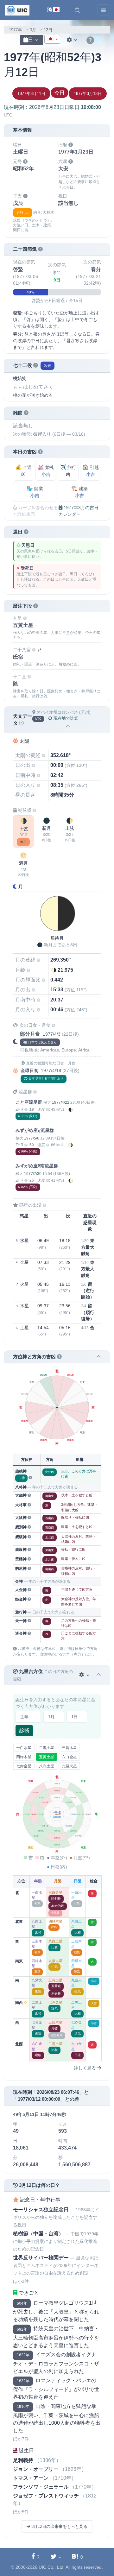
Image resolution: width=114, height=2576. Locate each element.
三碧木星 (69, 1748)
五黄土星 (47, 1757)
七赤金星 (24, 1766)
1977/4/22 (61, 1102)
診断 (24, 1730)
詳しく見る (85, 2068)
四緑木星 (24, 1757)
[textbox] (52, 40)
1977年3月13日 (88, 94)
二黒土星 (47, 1748)
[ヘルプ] (90, 41)
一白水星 (24, 1748)
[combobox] (52, 39)
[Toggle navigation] (103, 10)
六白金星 (69, 1757)
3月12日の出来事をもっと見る (59, 2526)
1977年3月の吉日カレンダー (79, 511)
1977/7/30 (33, 1174)
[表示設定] (73, 40)
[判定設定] (85, 1675)
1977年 (15, 30)
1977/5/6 (32, 1138)
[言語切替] (53, 10)
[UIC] (17, 10)
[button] (77, 10)
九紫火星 (69, 1766)
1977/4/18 (51, 1070)
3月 (33, 30)
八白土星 (47, 1766)
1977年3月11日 (31, 94)
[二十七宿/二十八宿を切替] (40, 650)
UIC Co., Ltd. (52, 2567)
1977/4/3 (52, 1034)
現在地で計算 (65, 718)
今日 (60, 93)
